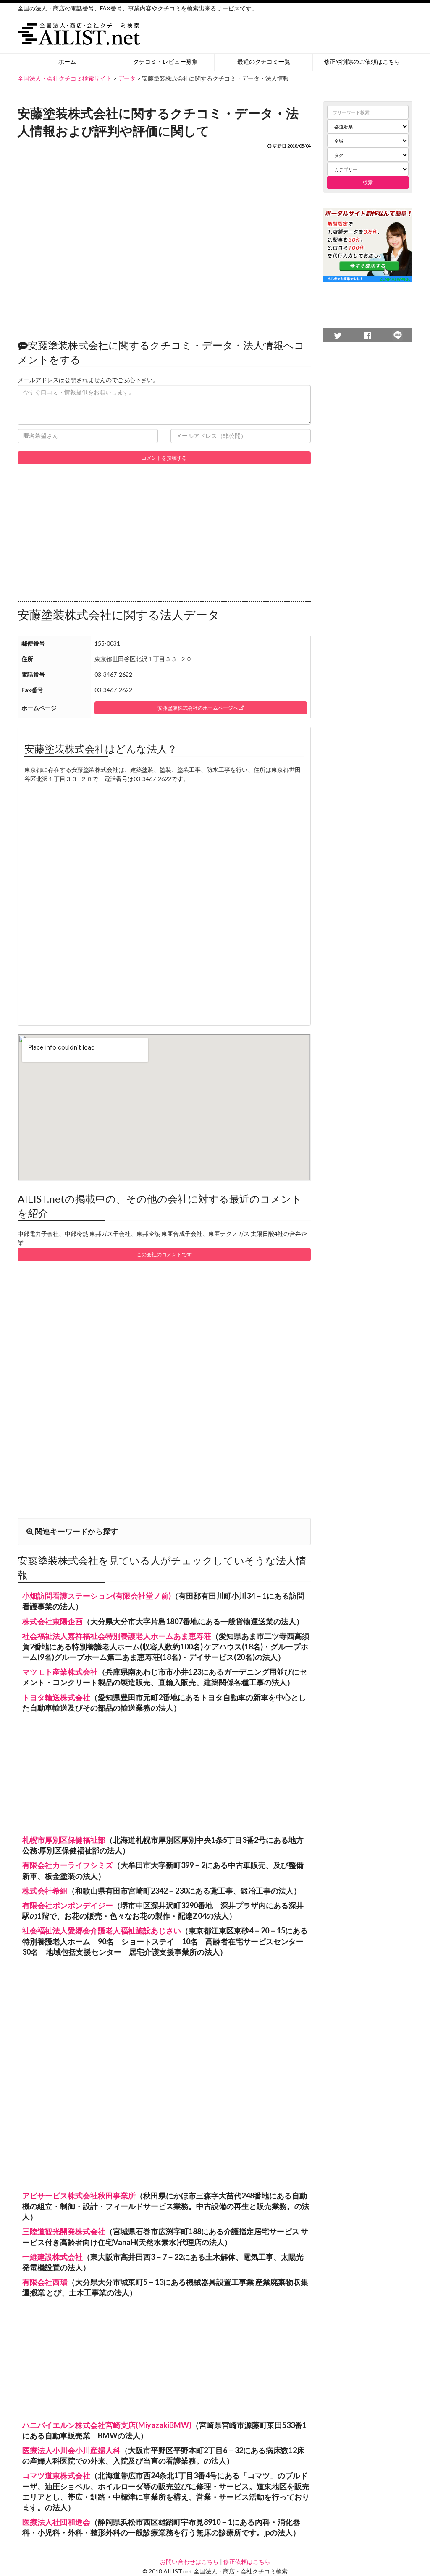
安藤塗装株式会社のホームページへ (198, 708)
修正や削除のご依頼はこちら (362, 61)
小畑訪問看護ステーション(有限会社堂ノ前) (97, 1596)
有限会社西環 (45, 2282)
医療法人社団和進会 (56, 2522)
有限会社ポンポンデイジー (68, 1905)
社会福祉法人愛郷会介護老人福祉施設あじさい (102, 1930)
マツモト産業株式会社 (60, 1672)
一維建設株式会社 (52, 2257)
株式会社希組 (45, 1891)
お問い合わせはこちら (189, 2562)
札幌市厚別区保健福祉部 (64, 1840)
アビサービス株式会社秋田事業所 (79, 2196)
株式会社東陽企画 (52, 1621)
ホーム (67, 61)
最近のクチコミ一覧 (264, 61)
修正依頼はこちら (247, 2562)
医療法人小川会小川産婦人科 (71, 2450)
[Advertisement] (164, 240)
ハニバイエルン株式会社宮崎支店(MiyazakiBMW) (107, 2425)
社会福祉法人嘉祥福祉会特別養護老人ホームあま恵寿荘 (117, 1636)
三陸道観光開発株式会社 (64, 2231)
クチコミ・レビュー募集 (165, 61)
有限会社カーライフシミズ (68, 1865)
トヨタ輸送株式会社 (56, 1697)
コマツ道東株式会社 (56, 2475)
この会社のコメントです (164, 1254)
